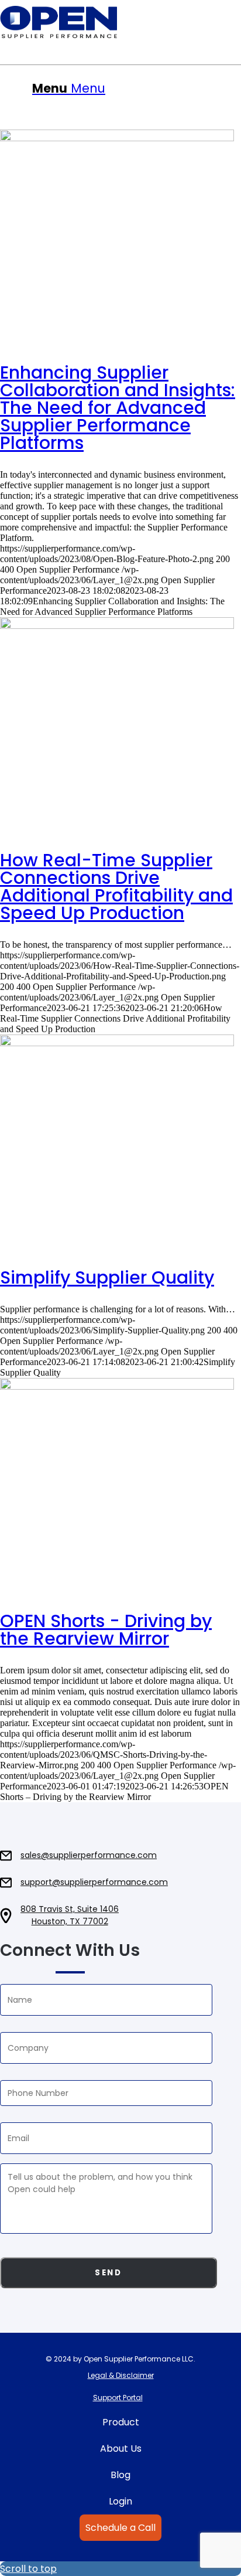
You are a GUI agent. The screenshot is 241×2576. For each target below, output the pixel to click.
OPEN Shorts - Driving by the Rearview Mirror (106, 1630)
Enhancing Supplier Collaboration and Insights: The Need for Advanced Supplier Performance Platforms (118, 408)
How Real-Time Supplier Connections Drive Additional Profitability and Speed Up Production (116, 887)
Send (108, 2273)
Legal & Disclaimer (121, 2375)
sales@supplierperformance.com (89, 1855)
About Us (121, 2449)
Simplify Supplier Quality (107, 1277)
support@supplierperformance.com (94, 1882)
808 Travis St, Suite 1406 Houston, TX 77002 (70, 1915)
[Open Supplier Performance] (120, 22)
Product (121, 2422)
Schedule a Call (120, 2528)
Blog (120, 2475)
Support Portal (118, 2398)
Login (120, 2501)
